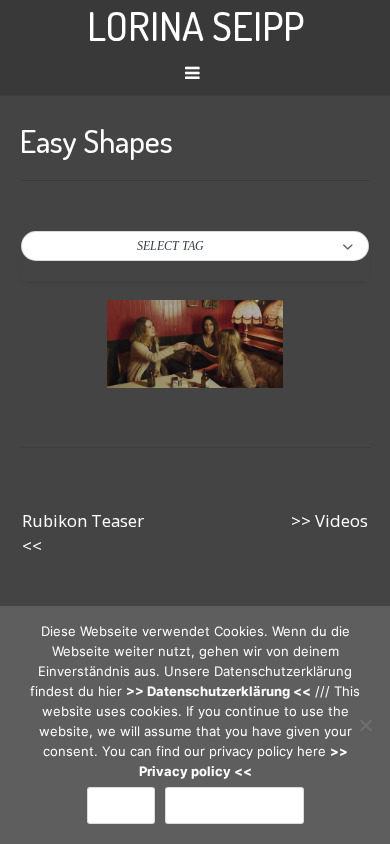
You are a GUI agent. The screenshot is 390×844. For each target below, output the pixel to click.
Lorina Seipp (195, 25)
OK (121, 805)
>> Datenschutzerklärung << (218, 691)
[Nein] (365, 725)
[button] (195, 247)
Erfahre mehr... (234, 805)
